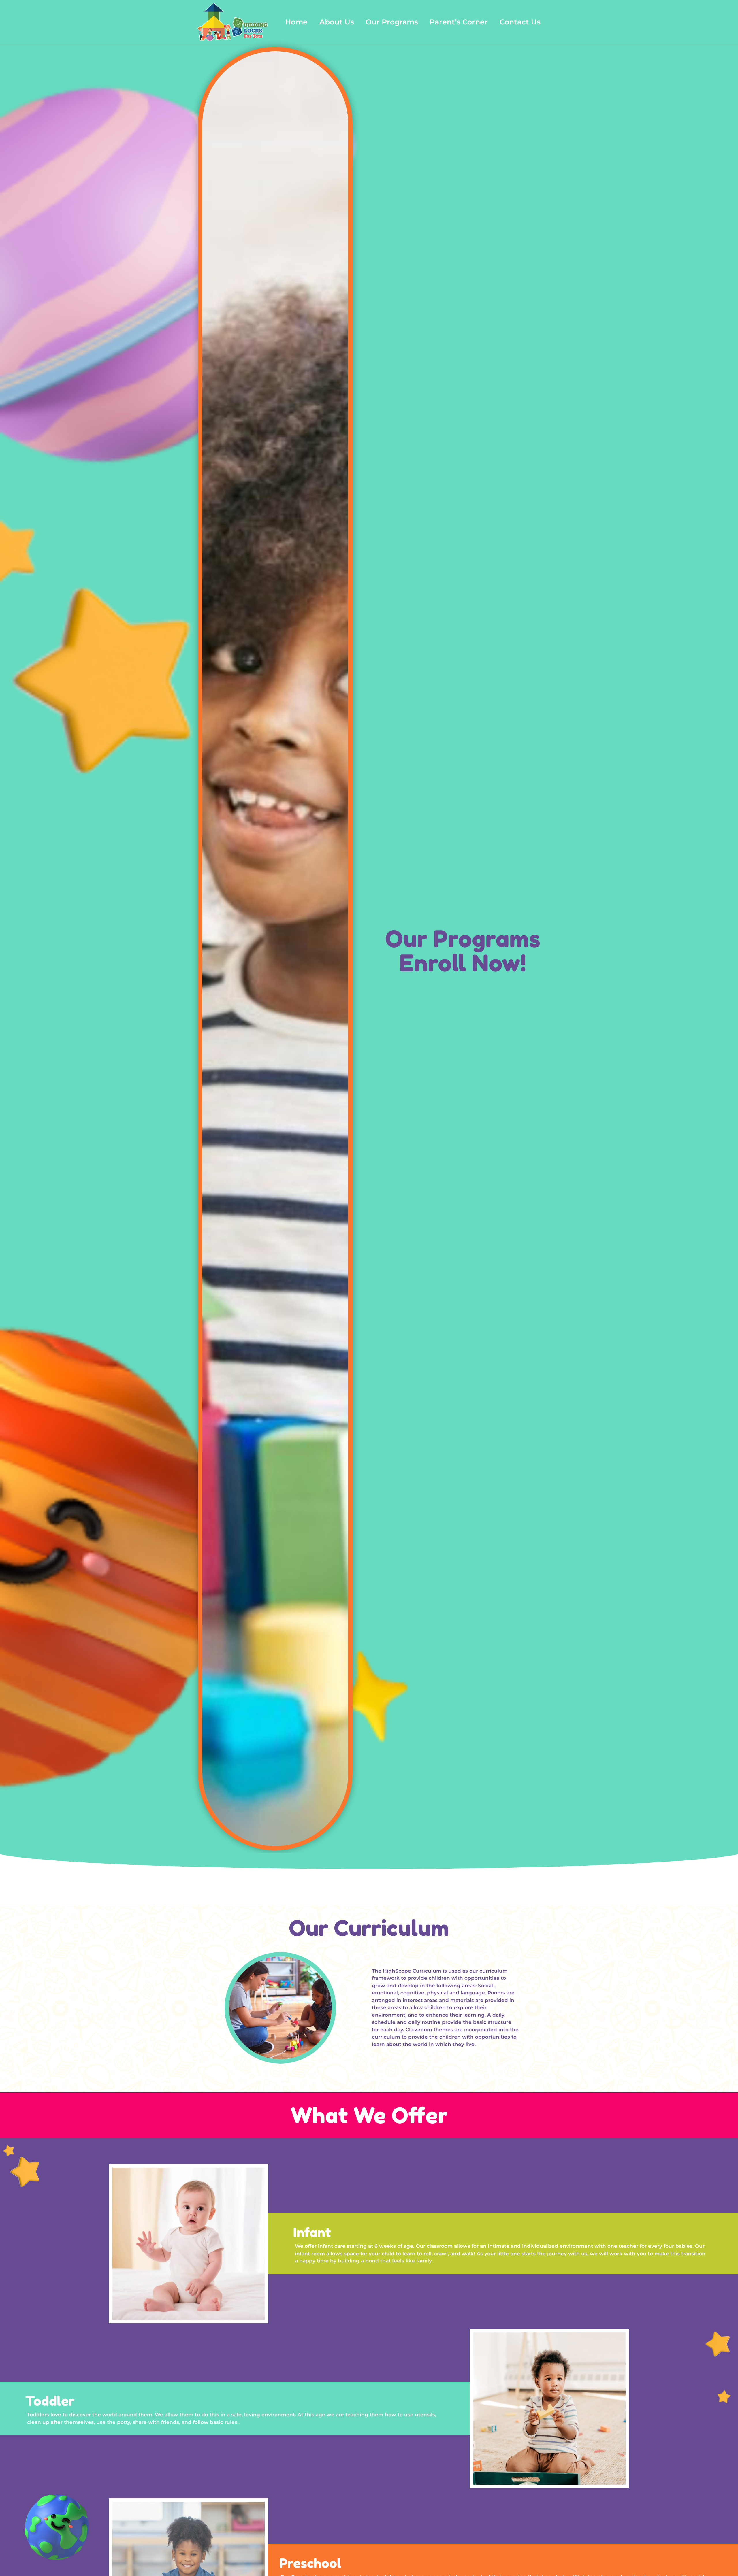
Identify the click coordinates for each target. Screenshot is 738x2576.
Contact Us (520, 22)
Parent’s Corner (459, 22)
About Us (337, 22)
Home (296, 22)
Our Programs (392, 22)
